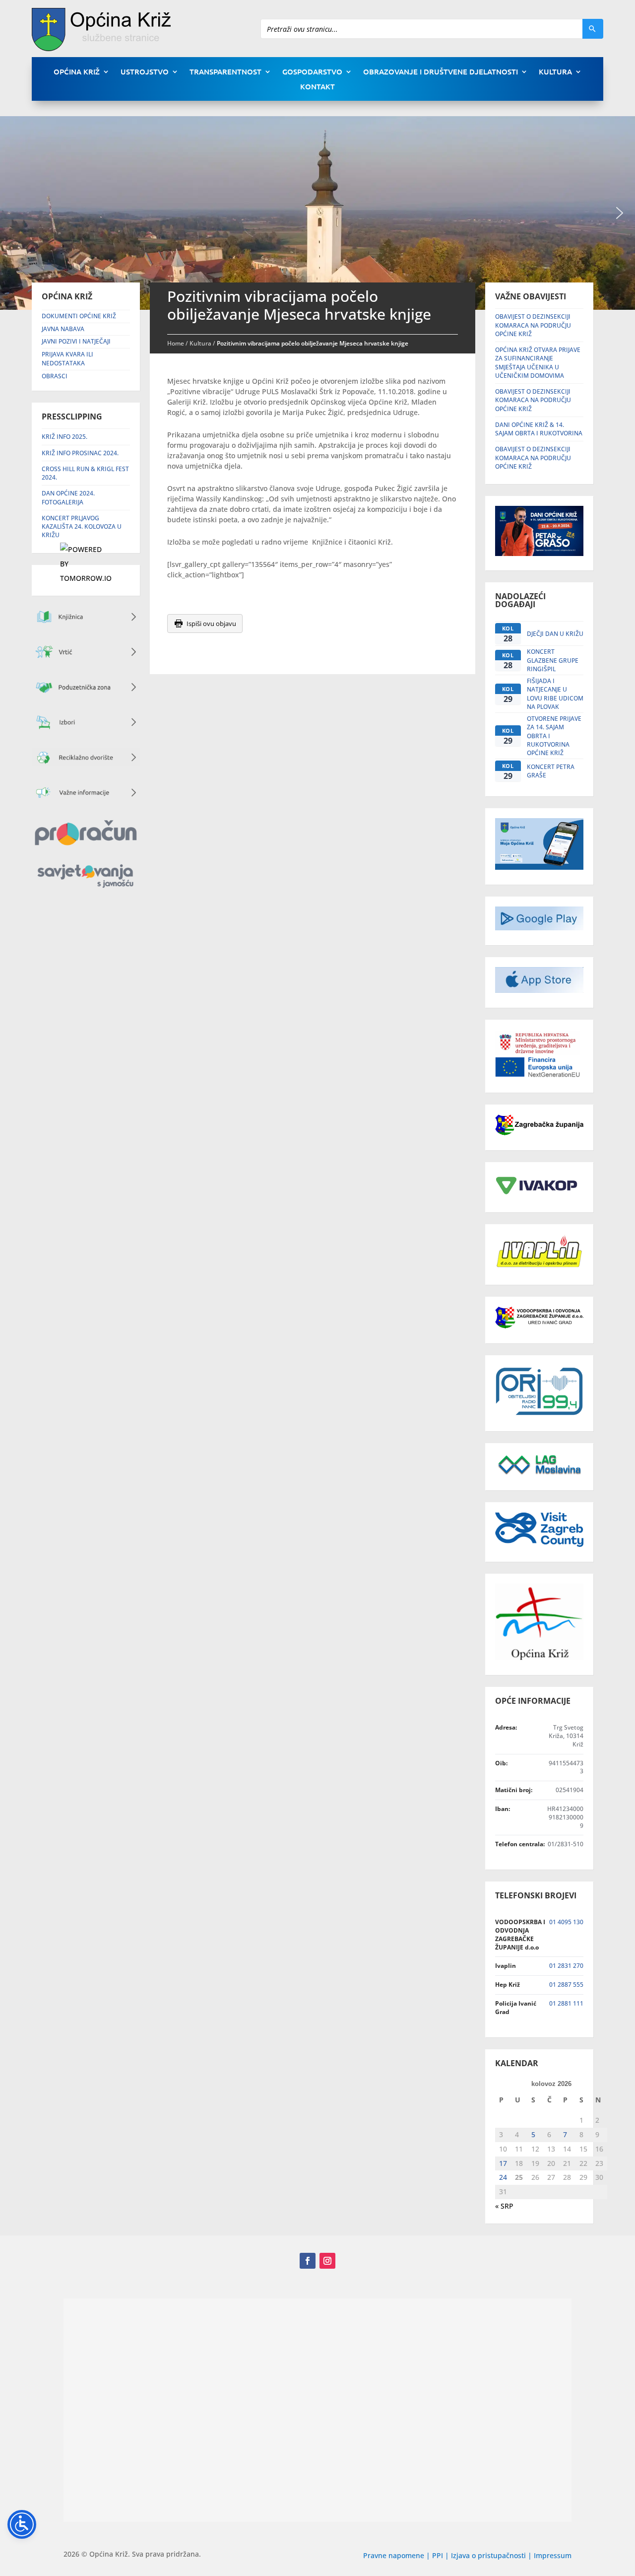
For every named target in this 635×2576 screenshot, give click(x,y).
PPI (438, 2555)
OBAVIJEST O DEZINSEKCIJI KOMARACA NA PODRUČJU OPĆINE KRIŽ (533, 325)
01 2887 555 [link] (566, 1984)
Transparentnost (225, 72)
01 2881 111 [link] (566, 2003)
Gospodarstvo (312, 72)
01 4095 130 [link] (566, 1922)
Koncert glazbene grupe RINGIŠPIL (553, 660)
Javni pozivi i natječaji (76, 341)
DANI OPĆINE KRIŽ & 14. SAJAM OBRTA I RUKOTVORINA (539, 429)
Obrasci (55, 376)
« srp (504, 2206)
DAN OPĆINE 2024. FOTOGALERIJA (68, 497)
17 (503, 2163)
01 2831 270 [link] (566, 1966)
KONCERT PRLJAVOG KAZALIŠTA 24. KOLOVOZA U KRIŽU (82, 527)
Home (176, 343)
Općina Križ (77, 72)
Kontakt (317, 87)
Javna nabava (63, 329)
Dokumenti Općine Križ (79, 316)
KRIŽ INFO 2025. (64, 437)
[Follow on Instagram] (327, 2261)
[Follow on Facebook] (308, 2261)
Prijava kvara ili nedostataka (67, 359)
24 (503, 2177)
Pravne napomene (394, 2555)
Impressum (553, 2555)
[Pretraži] (593, 29)
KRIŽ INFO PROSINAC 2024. (80, 453)
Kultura (555, 72)
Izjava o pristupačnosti (489, 2555)
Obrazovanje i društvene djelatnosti (441, 72)
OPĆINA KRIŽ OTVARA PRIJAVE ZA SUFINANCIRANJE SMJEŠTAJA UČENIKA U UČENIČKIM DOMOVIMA (538, 363)
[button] (620, 213)
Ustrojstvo (145, 72)
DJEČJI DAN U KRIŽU (555, 634)
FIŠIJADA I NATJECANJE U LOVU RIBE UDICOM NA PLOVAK (555, 694)
